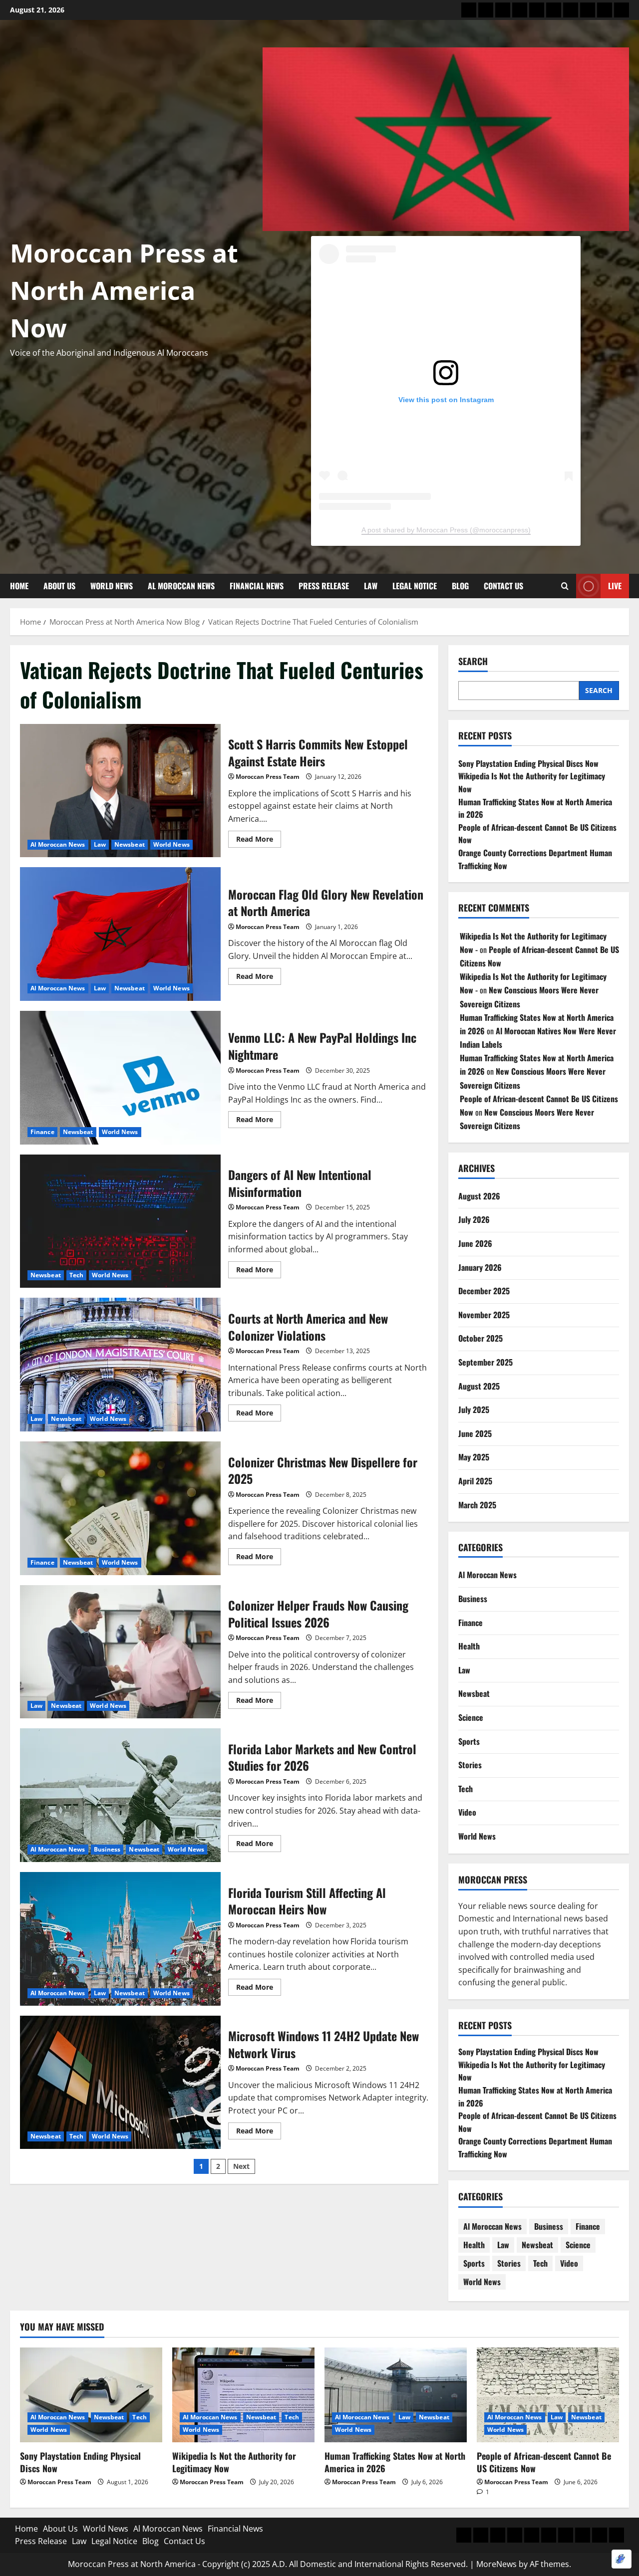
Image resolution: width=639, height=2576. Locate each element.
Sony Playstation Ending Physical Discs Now (528, 763)
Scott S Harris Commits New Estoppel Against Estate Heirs (120, 791)
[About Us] (486, 10)
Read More (259, 837)
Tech (76, 1275)
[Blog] (605, 10)
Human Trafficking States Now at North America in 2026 (395, 2462)
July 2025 (474, 1409)
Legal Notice (415, 586)
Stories (470, 1765)
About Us (59, 586)
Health (469, 1646)
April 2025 (475, 1481)
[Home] (469, 10)
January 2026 (480, 1267)
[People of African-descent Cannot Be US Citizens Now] (548, 2395)
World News (112, 586)
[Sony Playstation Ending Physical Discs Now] (91, 2395)
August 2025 (479, 1386)
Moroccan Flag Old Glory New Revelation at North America (120, 934)
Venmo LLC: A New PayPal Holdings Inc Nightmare (120, 1078)
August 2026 (479, 1196)
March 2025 (477, 1504)
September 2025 (485, 1362)
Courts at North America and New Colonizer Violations (120, 1365)
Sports (469, 1741)
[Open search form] (565, 586)
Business (107, 1849)
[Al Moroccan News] (520, 10)
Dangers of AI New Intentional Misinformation (120, 1221)
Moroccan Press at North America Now (124, 290)
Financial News (257, 586)
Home (19, 586)
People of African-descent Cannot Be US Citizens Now (544, 2462)
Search (473, 661)
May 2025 (474, 1457)
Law (371, 586)
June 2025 (475, 1433)
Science (471, 1717)
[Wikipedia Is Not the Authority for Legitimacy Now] (243, 2395)
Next (241, 2166)
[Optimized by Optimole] (622, 2559)
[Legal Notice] (588, 10)
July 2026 (474, 1219)
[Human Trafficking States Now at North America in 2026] (396, 2395)
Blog (460, 586)
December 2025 (484, 1291)
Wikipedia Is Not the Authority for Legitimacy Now (234, 2462)
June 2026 (475, 1243)
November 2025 (484, 1315)
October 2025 (480, 1338)
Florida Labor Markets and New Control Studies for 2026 (120, 1795)
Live (615, 586)
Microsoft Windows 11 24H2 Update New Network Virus (120, 2083)
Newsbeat (130, 844)
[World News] (503, 10)
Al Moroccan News (181, 586)
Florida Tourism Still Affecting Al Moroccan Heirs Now (120, 1939)
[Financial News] (537, 10)
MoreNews (496, 2564)
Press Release (324, 586)
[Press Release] (554, 10)
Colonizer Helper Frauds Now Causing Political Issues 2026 (120, 1652)
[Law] (571, 10)
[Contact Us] (622, 10)
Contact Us (503, 586)
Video (467, 1812)
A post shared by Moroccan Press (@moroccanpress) (446, 530)
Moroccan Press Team (268, 777)
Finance (42, 1132)
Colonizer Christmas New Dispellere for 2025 (120, 1508)
